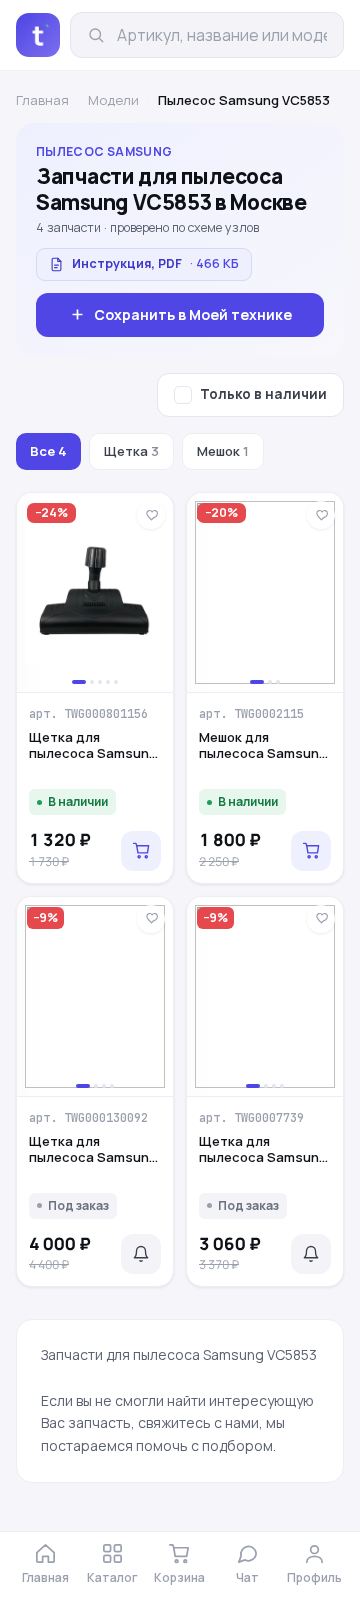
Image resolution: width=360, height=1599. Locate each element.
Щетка (131, 451)
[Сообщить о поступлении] (141, 1254)
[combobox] (222, 35)
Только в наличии (263, 394)
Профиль (314, 1577)
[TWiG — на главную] (38, 35)
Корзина (179, 1577)
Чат (247, 1577)
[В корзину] (141, 851)
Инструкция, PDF (155, 263)
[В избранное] (151, 515)
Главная (42, 100)
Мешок (223, 451)
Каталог (112, 1577)
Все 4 (48, 451)
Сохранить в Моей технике (193, 314)
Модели (113, 100)
